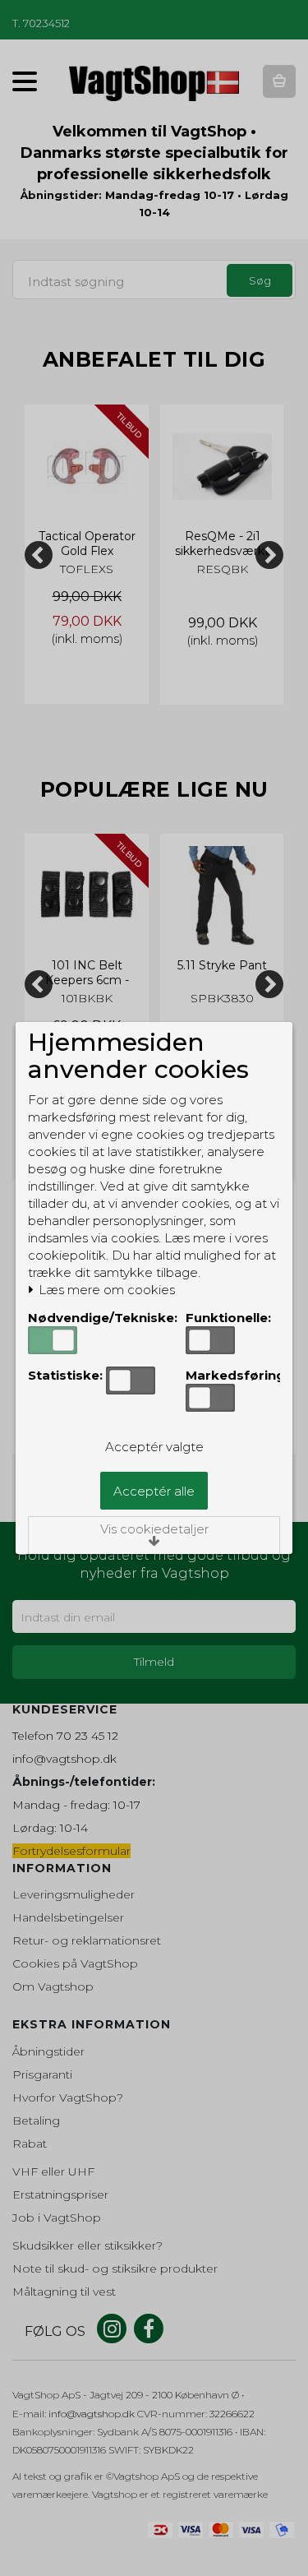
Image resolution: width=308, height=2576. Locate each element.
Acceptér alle (154, 1491)
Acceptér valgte (154, 1447)
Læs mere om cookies (105, 1290)
